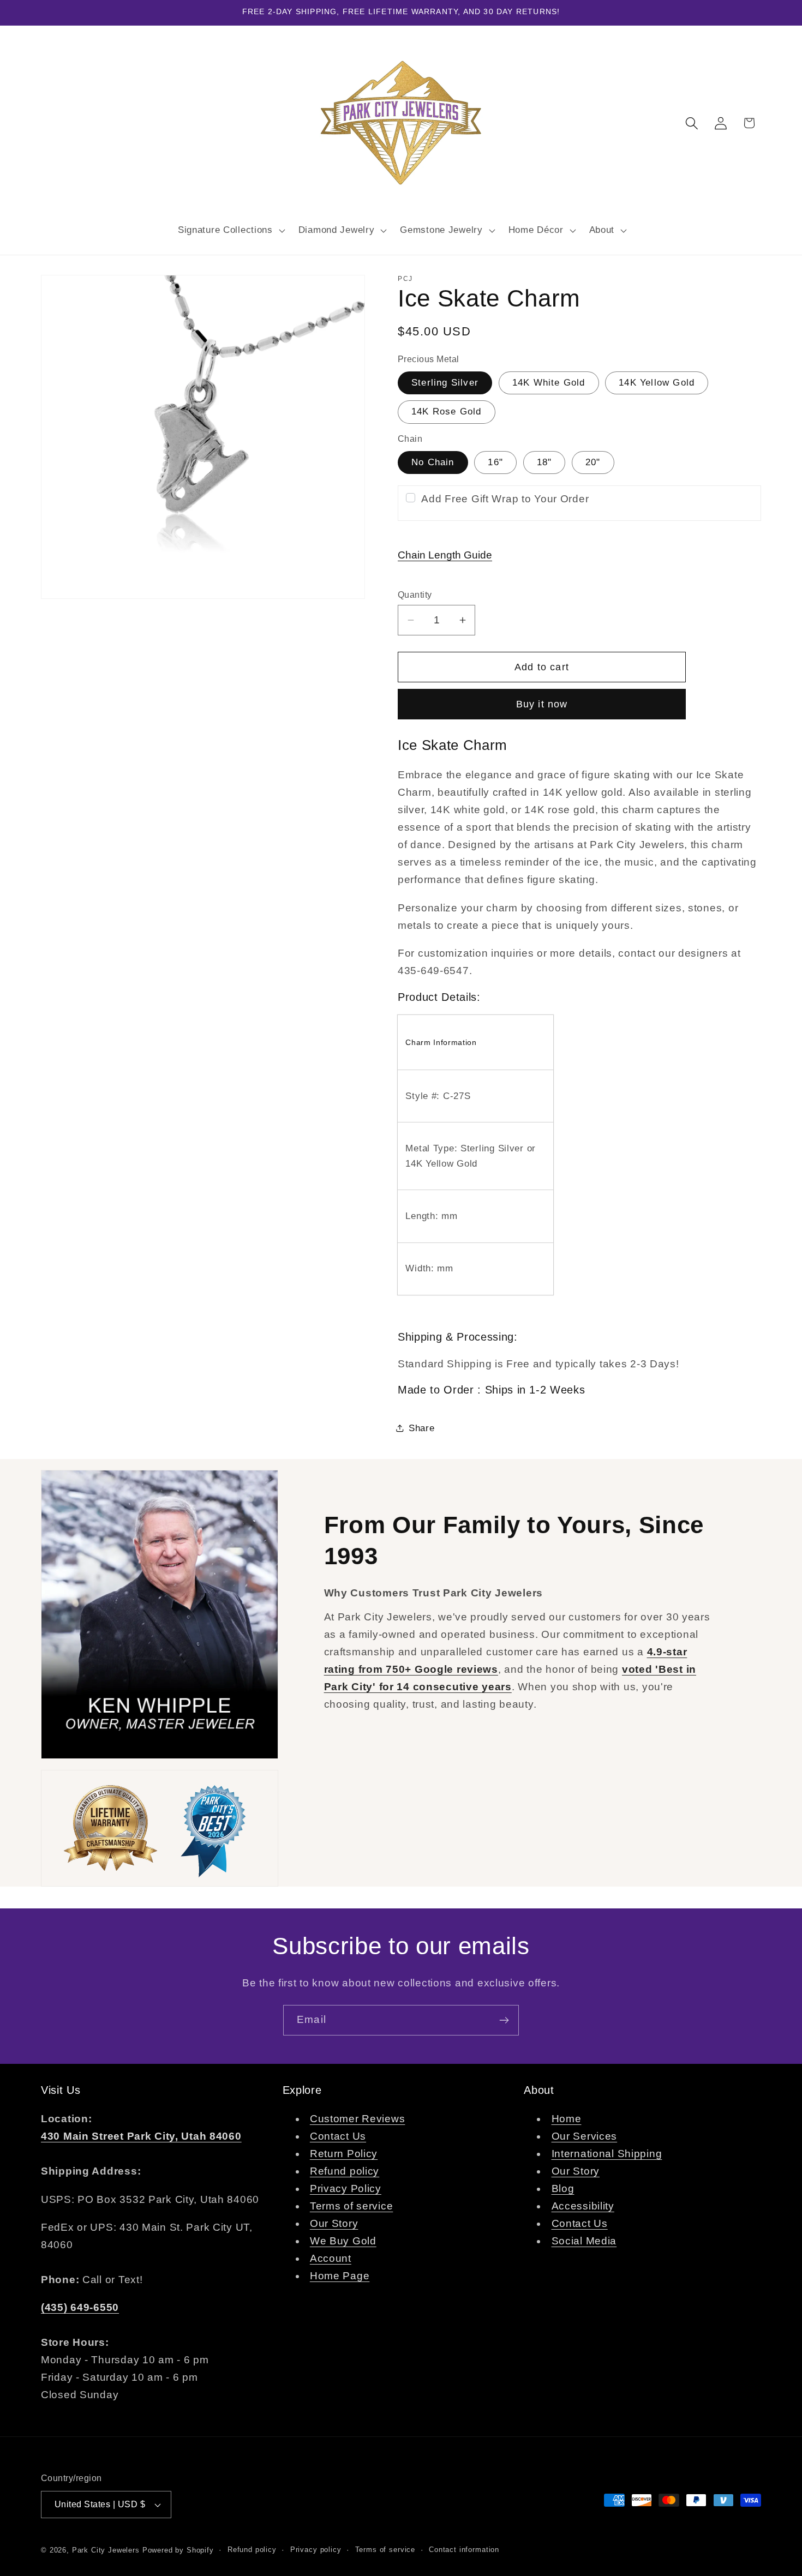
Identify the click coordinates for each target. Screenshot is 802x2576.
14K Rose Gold (447, 412)
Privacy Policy (346, 2189)
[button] (230, 230)
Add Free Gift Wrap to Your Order (505, 499)
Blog (563, 2189)
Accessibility (583, 2206)
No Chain (433, 462)
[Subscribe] (504, 2020)
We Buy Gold (343, 2241)
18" (544, 462)
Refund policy (345, 2172)
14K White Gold (549, 383)
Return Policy (344, 2154)
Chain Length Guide (445, 555)
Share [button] (422, 1428)
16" (495, 462)
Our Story (334, 2224)
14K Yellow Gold (657, 383)
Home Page (340, 2276)
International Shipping (607, 2154)
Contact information (464, 2550)
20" (593, 462)
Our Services (585, 2137)
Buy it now (542, 704)
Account (331, 2259)
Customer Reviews (358, 2119)
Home (567, 2119)
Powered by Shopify (178, 2550)
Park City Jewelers (106, 2550)
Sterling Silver (445, 383)
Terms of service (352, 2206)
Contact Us (338, 2137)
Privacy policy (316, 2550)
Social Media (584, 2241)
